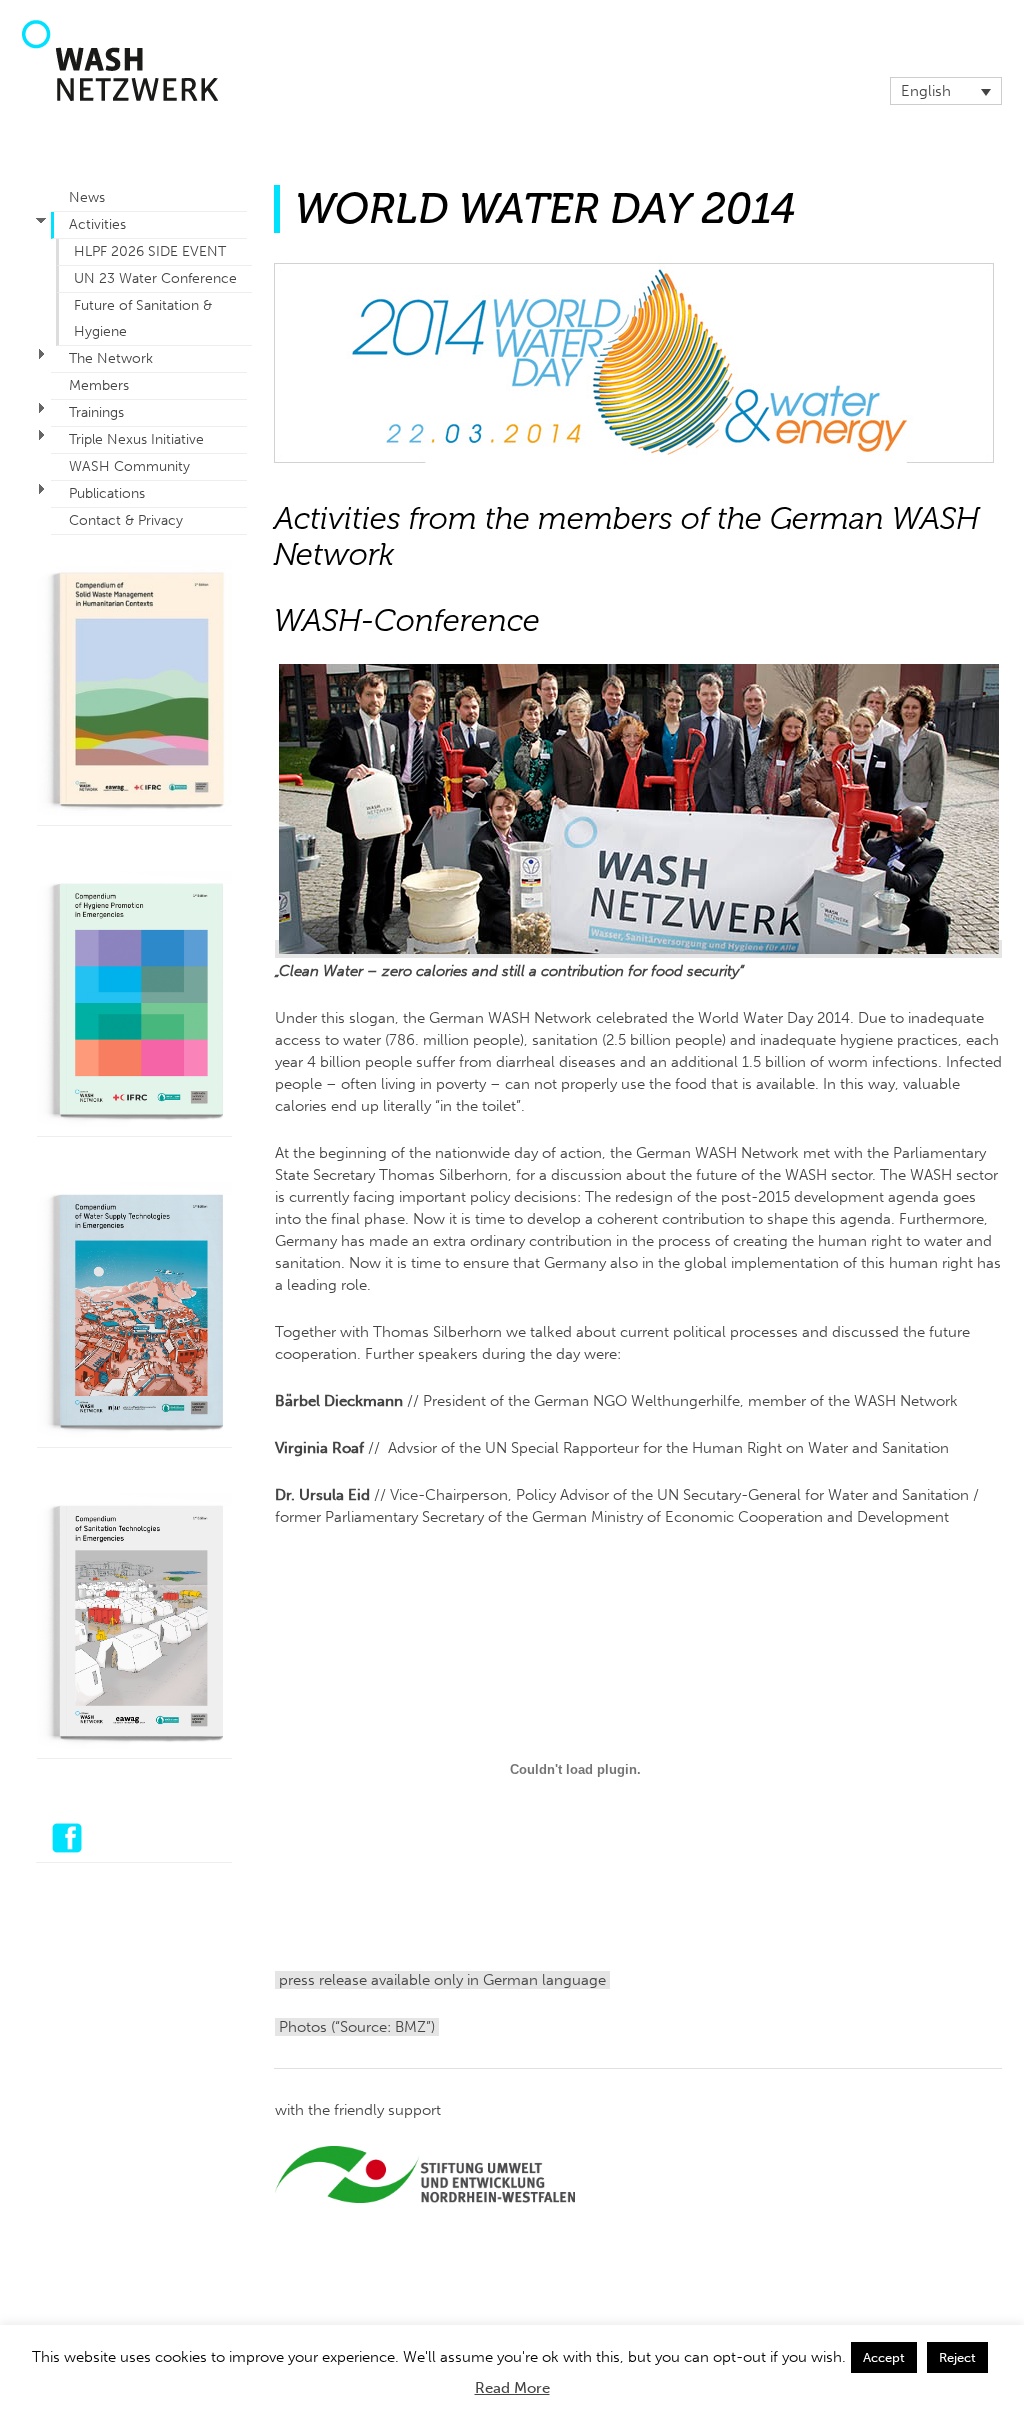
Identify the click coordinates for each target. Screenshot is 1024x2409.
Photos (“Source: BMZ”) (357, 2027)
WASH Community (129, 466)
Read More (512, 2388)
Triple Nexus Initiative (136, 439)
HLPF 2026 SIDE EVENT (150, 251)
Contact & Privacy (126, 520)
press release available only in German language (442, 1980)
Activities (97, 224)
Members (99, 385)
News (87, 197)
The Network (111, 358)
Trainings (96, 412)
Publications (107, 493)
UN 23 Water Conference (155, 278)
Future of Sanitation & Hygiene (143, 318)
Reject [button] (957, 2357)
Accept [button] (884, 2357)
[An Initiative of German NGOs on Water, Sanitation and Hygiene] (120, 96)
